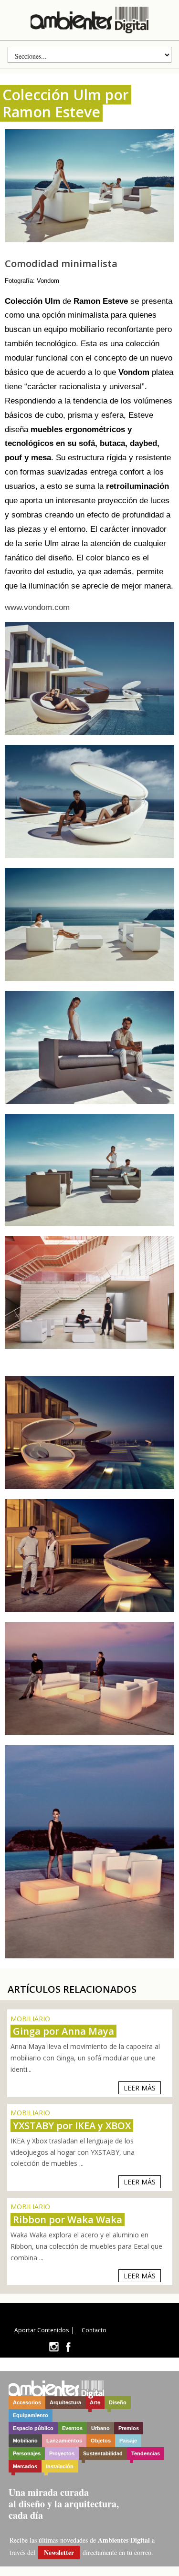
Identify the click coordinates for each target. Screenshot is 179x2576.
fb (68, 2347)
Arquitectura (65, 2402)
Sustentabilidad (103, 2453)
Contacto (94, 2330)
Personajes (27, 2453)
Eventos (72, 2428)
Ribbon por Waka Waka (68, 2219)
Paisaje (128, 2441)
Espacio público (33, 2428)
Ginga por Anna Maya (63, 2031)
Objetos (101, 2441)
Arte (95, 2402)
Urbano (100, 2428)
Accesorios (27, 2402)
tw (54, 2347)
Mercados (25, 2466)
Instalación (60, 2466)
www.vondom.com (37, 607)
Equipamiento (31, 2415)
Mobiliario (25, 2441)
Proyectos (62, 2453)
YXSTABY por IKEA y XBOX (72, 2126)
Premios (129, 2428)
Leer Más (140, 2088)
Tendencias (146, 2453)
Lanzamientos (64, 2441)
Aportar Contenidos (42, 2330)
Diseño (118, 2402)
